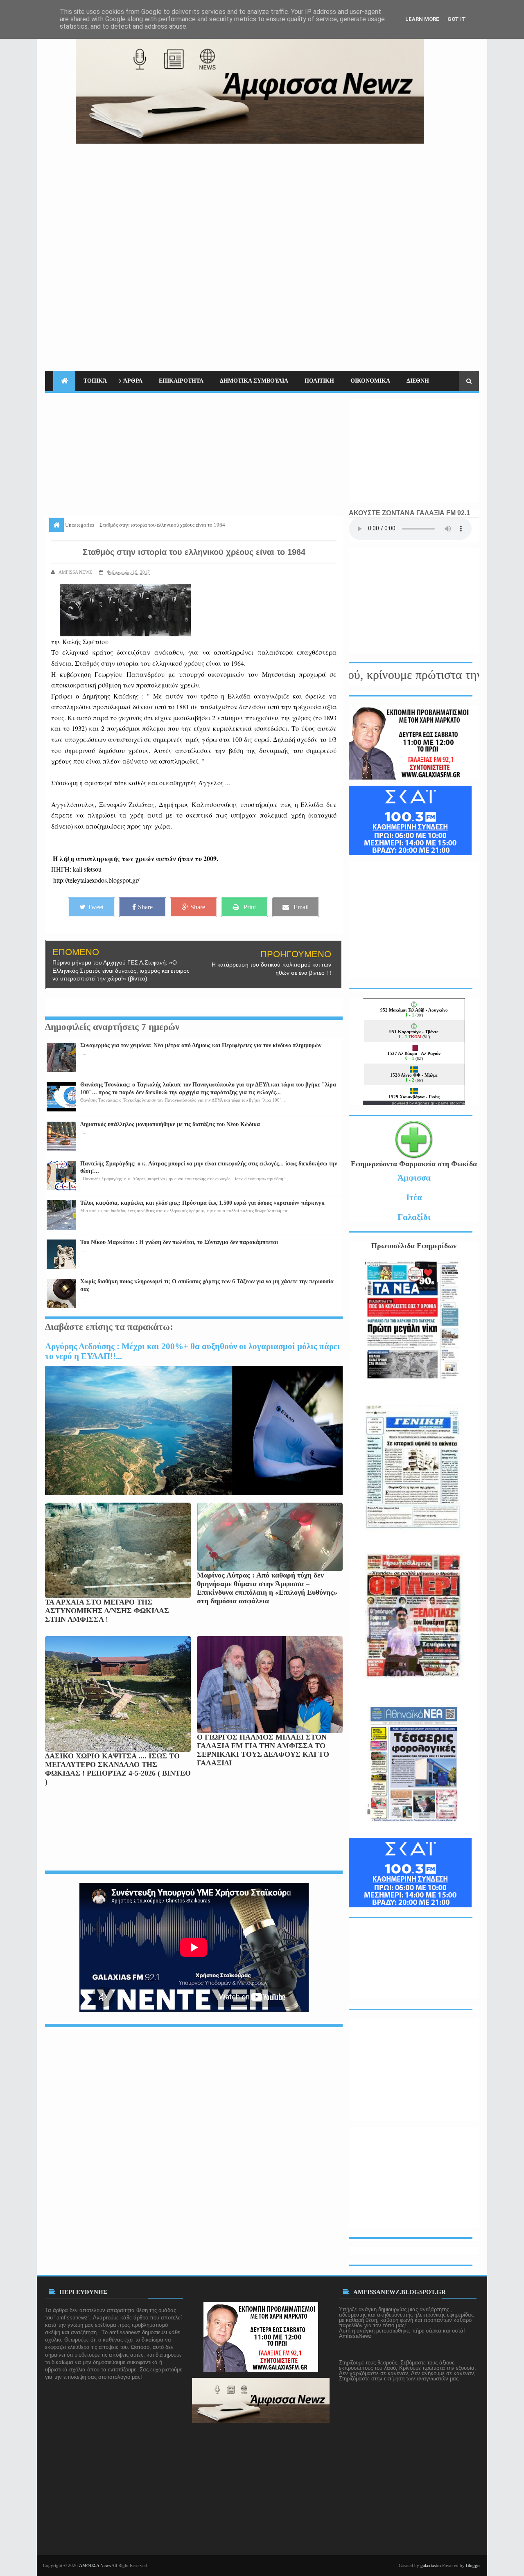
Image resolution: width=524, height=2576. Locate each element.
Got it (457, 19)
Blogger (473, 2565)
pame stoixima (452, 1103)
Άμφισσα (414, 1178)
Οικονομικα (370, 381)
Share (145, 907)
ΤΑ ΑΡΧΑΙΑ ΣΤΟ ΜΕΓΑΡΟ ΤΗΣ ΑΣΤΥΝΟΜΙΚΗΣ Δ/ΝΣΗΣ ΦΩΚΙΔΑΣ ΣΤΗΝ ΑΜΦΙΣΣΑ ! (107, 1611)
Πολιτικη (319, 381)
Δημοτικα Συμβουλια (254, 381)
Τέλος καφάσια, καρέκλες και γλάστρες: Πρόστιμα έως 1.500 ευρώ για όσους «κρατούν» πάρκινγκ (202, 1203)
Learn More (422, 19)
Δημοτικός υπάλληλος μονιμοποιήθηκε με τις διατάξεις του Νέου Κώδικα (170, 1124)
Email (301, 907)
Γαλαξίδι (414, 1217)
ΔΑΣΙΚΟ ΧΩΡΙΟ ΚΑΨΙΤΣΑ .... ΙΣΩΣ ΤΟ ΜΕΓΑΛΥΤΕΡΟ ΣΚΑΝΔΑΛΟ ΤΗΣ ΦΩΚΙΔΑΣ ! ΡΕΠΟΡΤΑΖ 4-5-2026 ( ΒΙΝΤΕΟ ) (118, 1769)
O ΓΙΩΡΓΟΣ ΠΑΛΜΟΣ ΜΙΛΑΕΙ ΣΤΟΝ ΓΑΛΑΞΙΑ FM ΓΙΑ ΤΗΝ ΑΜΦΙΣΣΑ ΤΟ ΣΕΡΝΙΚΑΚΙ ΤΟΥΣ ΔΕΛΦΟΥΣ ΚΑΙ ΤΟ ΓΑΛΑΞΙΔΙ (263, 1750)
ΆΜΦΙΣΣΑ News (95, 2565)
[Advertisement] (330, 201)
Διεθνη (418, 381)
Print (250, 907)
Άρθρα (133, 381)
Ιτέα (414, 1197)
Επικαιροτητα (181, 381)
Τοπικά (95, 381)
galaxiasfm (431, 2565)
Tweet (96, 907)
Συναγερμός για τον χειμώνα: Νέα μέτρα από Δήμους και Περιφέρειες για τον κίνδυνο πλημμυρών (201, 1045)
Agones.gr (425, 1103)
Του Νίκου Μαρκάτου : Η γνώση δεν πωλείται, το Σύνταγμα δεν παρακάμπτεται (179, 1242)
